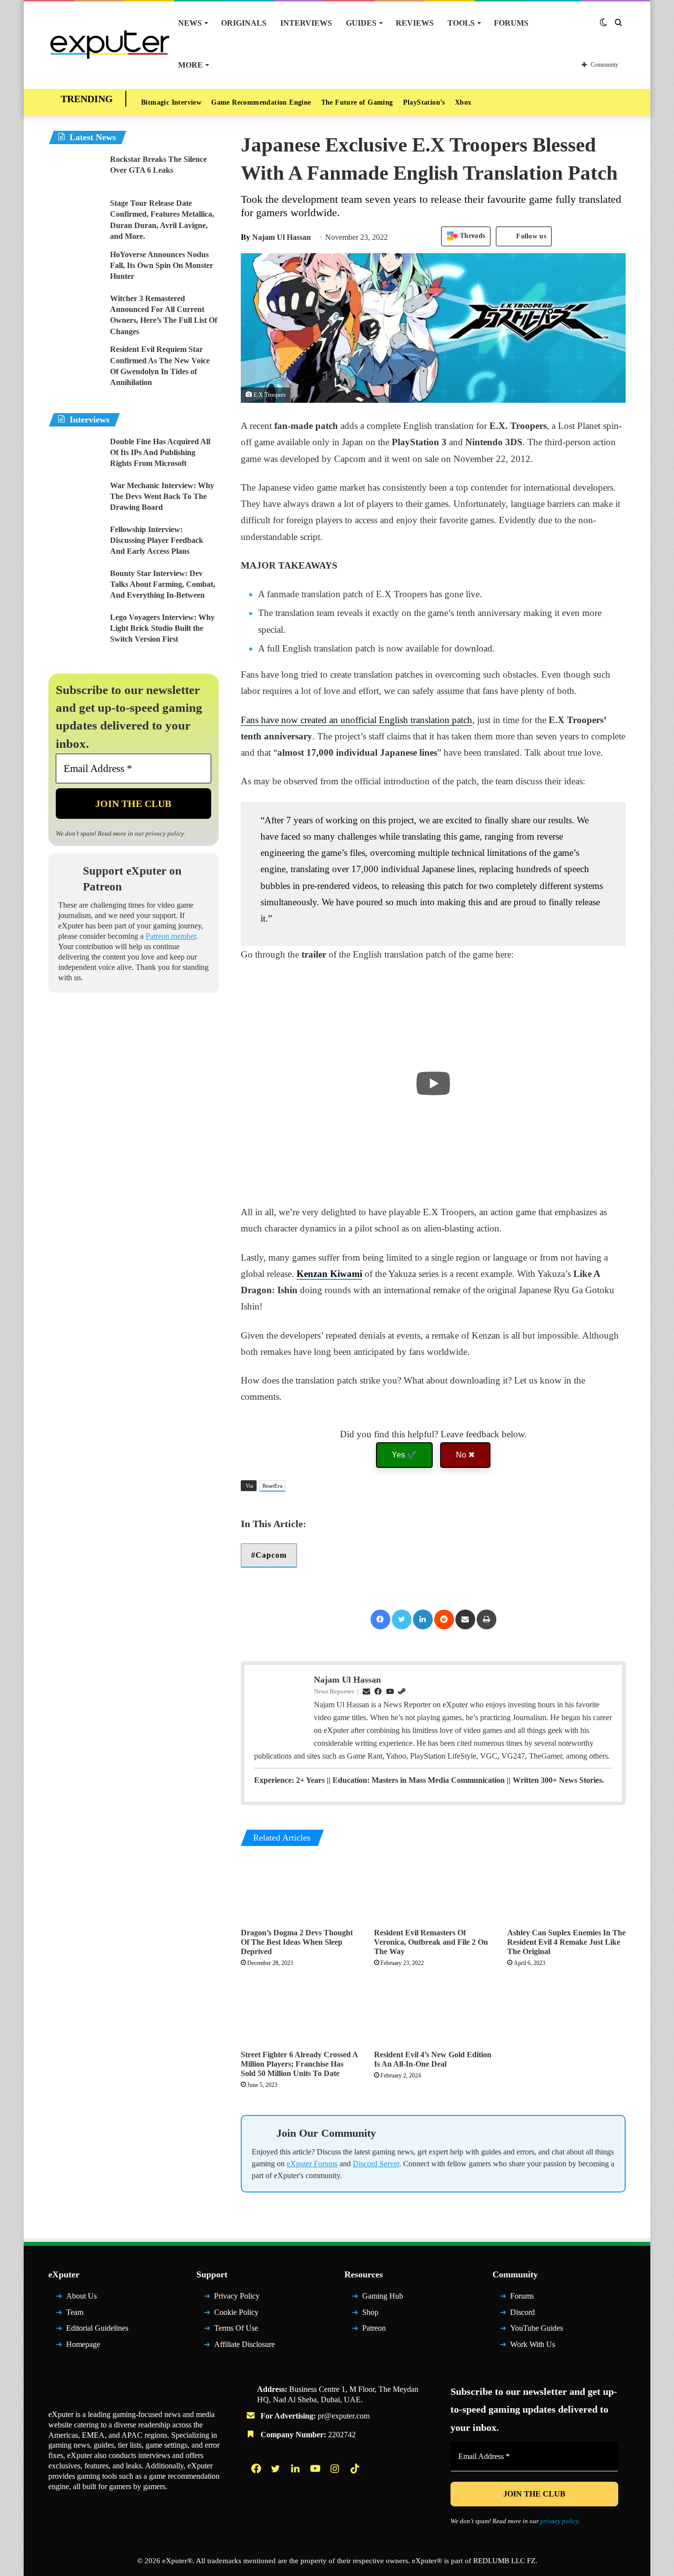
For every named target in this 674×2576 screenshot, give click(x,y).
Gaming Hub (383, 2296)
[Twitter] (402, 1619)
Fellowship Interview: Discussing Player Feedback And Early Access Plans (157, 540)
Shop (370, 2312)
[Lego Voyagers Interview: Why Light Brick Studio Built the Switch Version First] (75, 631)
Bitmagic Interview (171, 102)
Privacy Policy (237, 2296)
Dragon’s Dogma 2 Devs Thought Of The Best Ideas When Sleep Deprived (297, 1942)
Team (75, 2312)
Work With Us (533, 2344)
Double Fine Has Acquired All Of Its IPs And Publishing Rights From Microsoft (160, 453)
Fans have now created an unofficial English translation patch (356, 720)
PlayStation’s (424, 102)
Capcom (271, 1555)
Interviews (306, 23)
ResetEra (272, 1486)
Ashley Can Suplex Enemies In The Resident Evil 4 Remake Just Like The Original (566, 1942)
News (190, 23)
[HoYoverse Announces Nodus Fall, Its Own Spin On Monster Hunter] (75, 268)
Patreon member (171, 936)
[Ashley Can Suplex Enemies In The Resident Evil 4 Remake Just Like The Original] (566, 1889)
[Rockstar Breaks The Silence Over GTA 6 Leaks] (75, 173)
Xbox (463, 102)
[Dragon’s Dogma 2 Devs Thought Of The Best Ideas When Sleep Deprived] (300, 1889)
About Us (81, 2296)
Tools (461, 23)
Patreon (374, 2328)
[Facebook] (380, 1619)
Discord (523, 2312)
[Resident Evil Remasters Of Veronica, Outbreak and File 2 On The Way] (433, 1889)
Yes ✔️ (404, 1455)
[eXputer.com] (110, 44)
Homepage (83, 2344)
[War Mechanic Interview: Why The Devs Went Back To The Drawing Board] (75, 499)
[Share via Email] (465, 1619)
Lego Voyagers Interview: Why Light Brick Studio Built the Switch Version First (162, 628)
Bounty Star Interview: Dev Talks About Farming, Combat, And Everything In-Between (163, 584)
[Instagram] (336, 2468)
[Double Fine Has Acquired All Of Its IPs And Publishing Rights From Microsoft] (75, 455)
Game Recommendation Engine (261, 102)
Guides (361, 23)
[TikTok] (356, 2468)
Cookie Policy (236, 2312)
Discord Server (376, 2164)
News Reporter (334, 1691)
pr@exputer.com (344, 2416)
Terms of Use (236, 2328)
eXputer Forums (312, 2164)
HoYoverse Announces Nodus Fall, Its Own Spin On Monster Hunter (162, 266)
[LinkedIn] (423, 1619)
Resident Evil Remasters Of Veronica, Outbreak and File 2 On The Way (431, 1942)
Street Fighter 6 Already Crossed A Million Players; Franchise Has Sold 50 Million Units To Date (299, 2064)
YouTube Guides (537, 2328)
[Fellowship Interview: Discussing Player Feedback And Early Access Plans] (75, 543)
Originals (244, 23)
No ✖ (465, 1455)
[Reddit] (444, 1619)
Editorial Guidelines (97, 2328)
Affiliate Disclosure (244, 2344)
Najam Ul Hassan (276, 237)
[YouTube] (316, 2468)
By (246, 237)
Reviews (415, 23)
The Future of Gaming (357, 102)
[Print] (487, 1619)
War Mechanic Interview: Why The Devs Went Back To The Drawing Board (162, 497)
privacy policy (165, 833)
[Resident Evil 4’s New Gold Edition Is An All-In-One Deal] (433, 2012)
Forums (511, 23)
